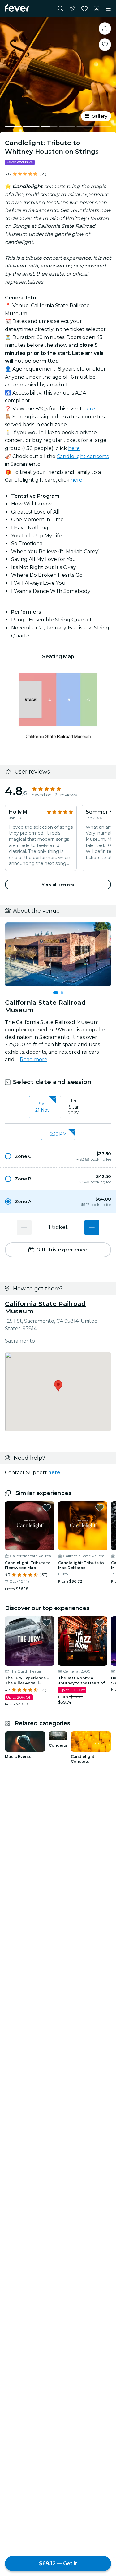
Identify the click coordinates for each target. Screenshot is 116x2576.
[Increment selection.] (92, 1228)
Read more (34, 1059)
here (89, 409)
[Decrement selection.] (24, 1228)
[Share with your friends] (105, 29)
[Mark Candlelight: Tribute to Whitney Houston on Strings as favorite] (105, 45)
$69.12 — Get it (58, 2563)
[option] (58, 1156)
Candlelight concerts (83, 456)
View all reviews (58, 884)
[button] (58, 1156)
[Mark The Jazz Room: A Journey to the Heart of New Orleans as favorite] (100, 1623)
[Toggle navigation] (108, 9)
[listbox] (58, 1107)
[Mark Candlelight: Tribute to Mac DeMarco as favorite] (100, 1508)
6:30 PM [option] (58, 1134)
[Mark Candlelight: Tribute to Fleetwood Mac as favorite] (47, 1508)
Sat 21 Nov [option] (43, 1107)
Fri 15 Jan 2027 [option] (73, 1107)
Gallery (99, 116)
